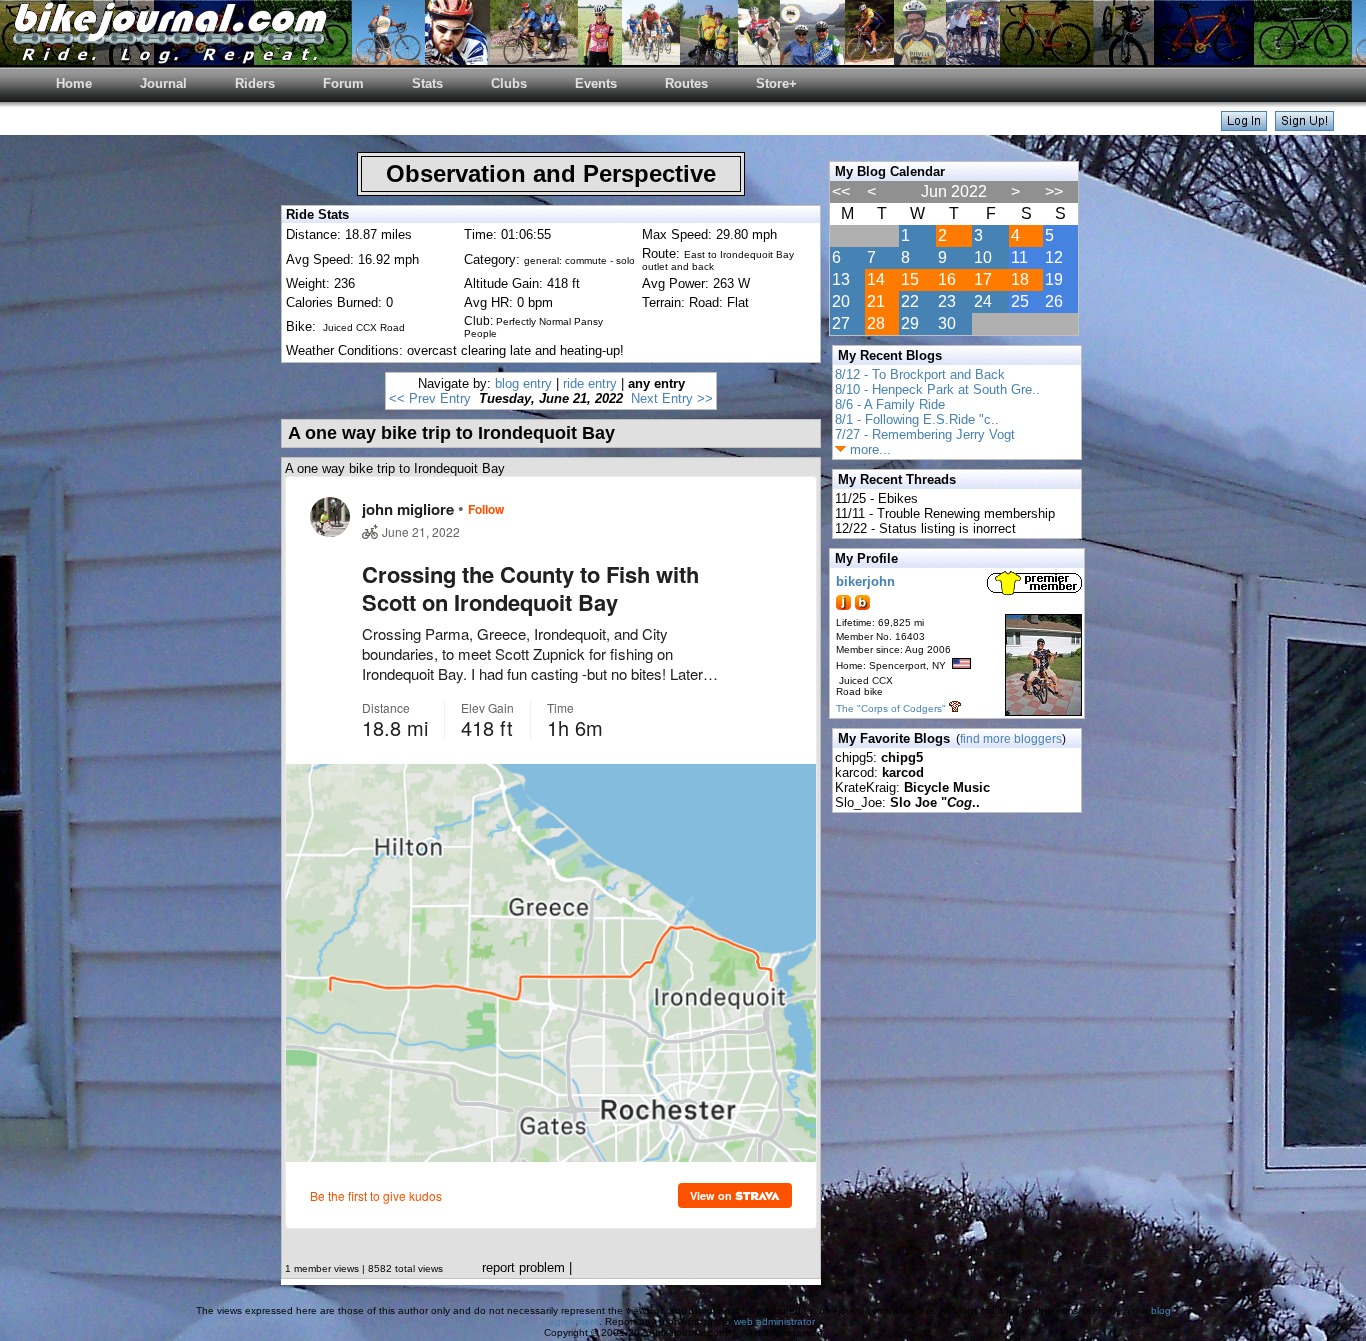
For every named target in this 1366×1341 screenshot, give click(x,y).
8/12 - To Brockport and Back (920, 374)
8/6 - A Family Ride (890, 404)
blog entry (523, 383)
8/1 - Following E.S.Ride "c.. (917, 419)
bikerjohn (865, 581)
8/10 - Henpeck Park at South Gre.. (937, 389)
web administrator (774, 1321)
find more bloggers (1011, 739)
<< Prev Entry (430, 398)
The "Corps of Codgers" (891, 708)
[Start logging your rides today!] (1304, 125)
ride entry (590, 383)
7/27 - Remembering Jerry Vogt (925, 434)
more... (868, 449)
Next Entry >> (672, 398)
